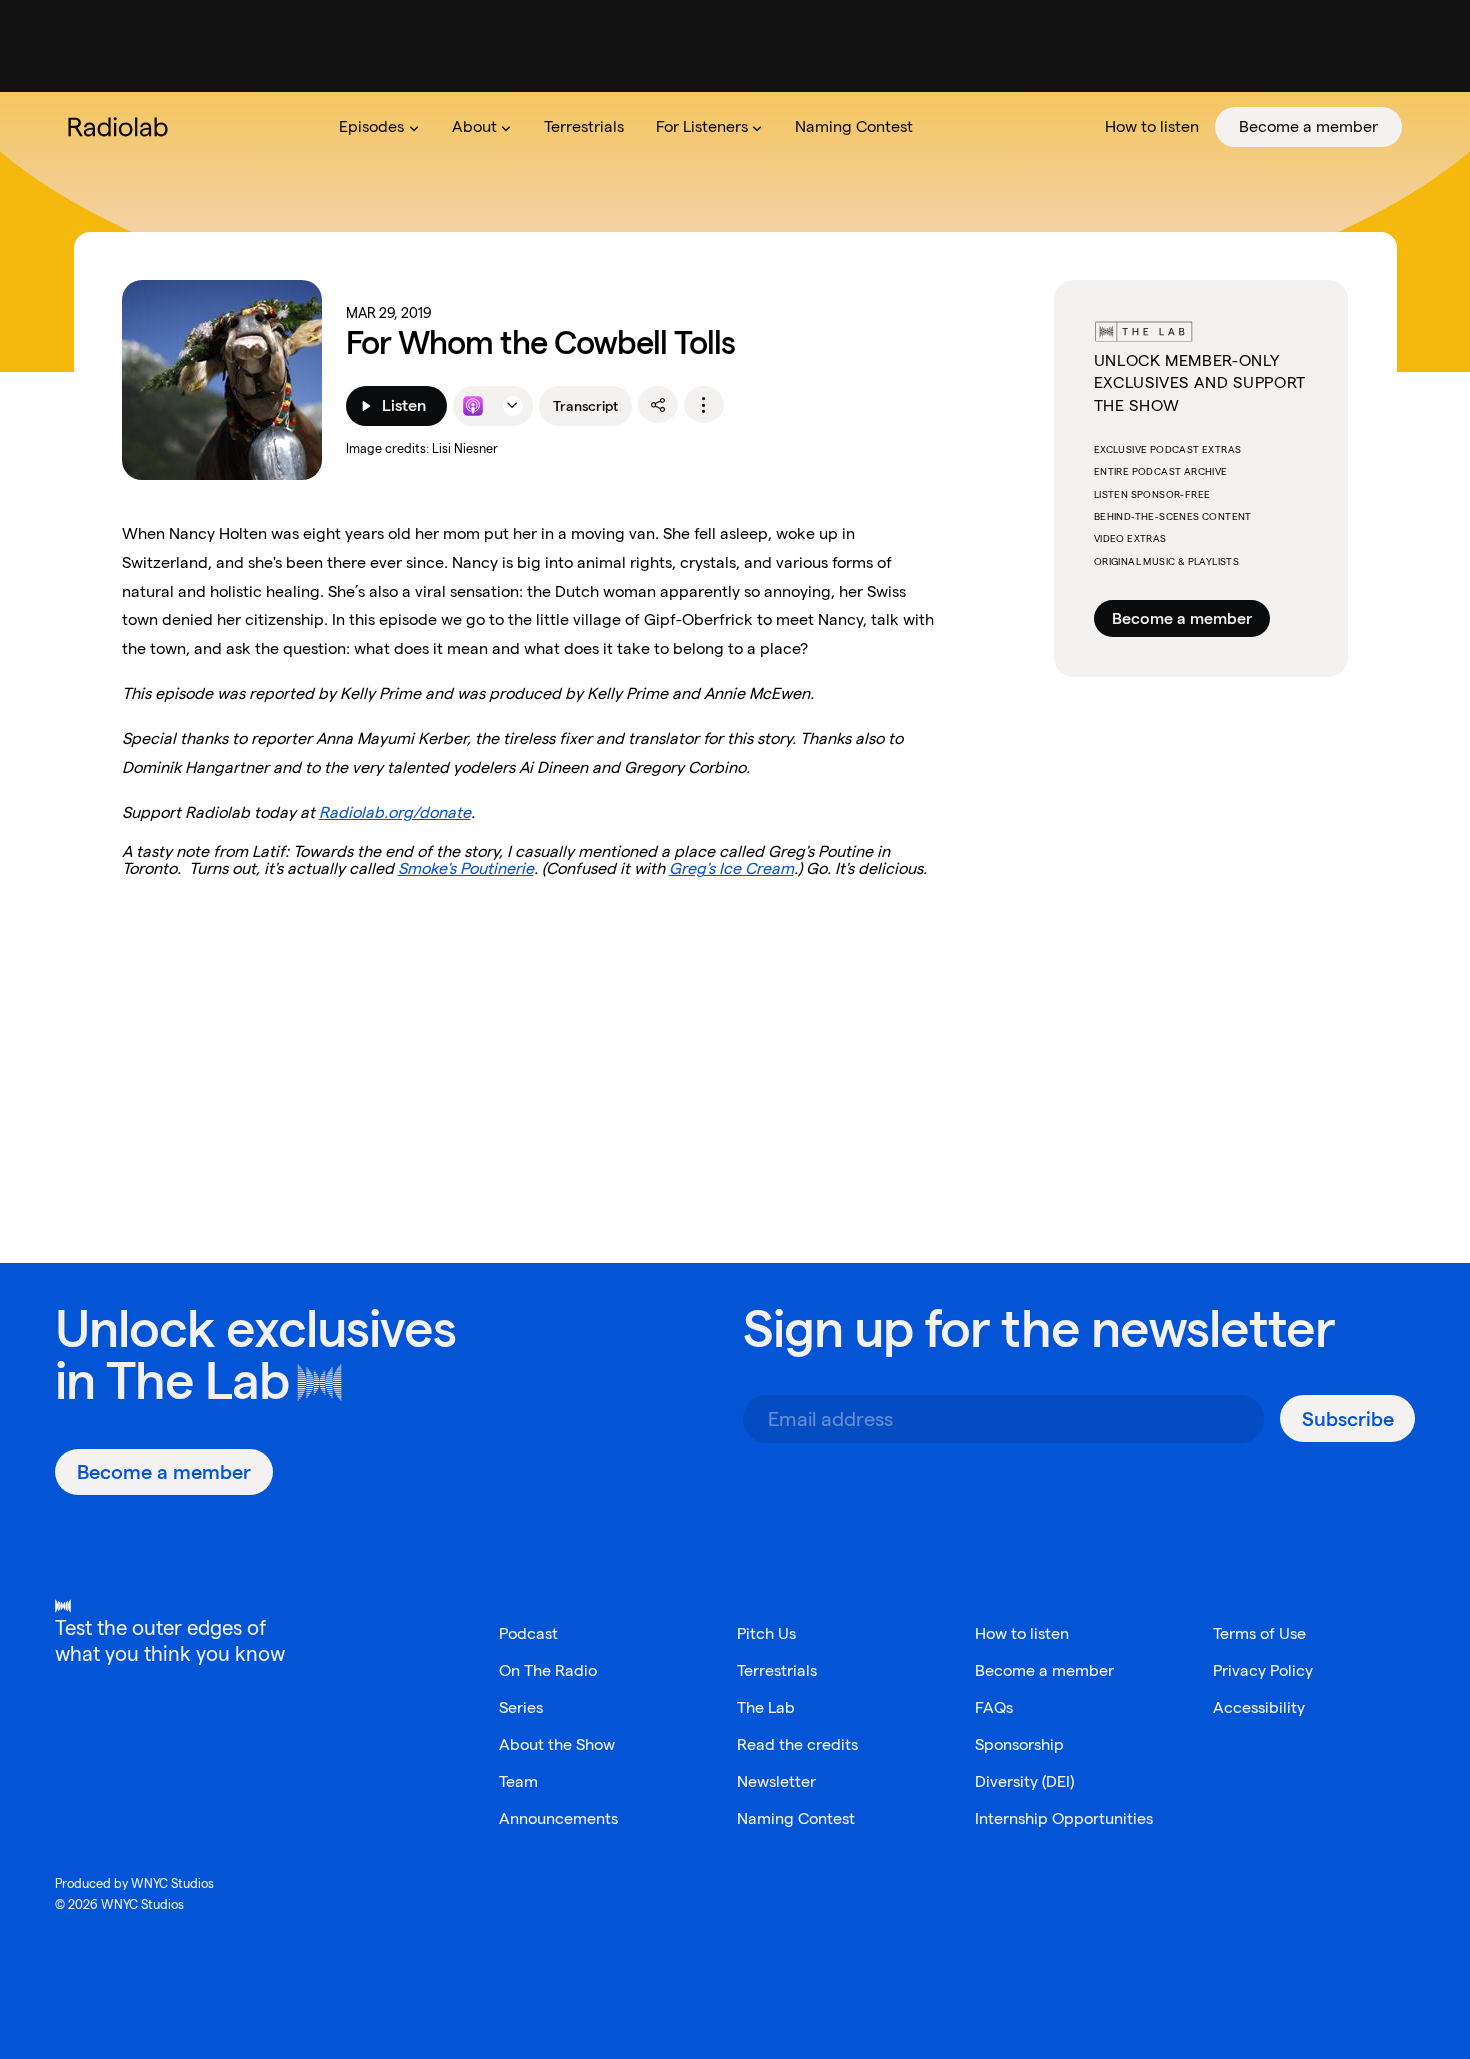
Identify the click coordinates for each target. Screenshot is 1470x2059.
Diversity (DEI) (1024, 1781)
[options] (704, 405)
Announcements (558, 1818)
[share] (658, 405)
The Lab (197, 1380)
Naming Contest (796, 1818)
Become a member (1182, 618)
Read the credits (797, 1744)
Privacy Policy (1263, 1670)
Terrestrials (777, 1670)
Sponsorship (1019, 1744)
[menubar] (862, 127)
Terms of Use (1259, 1633)
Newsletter (776, 1781)
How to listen (1022, 1633)
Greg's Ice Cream (731, 868)
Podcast (528, 1633)
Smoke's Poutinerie (466, 868)
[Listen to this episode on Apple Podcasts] (473, 406)
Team (518, 1781)
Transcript (585, 406)
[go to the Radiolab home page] (122, 127)
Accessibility (1259, 1707)
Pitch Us (766, 1633)
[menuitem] (379, 127)
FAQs (994, 1707)
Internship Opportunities (1064, 1818)
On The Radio (548, 1670)
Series (521, 1707)
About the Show (557, 1744)
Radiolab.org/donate (395, 812)
